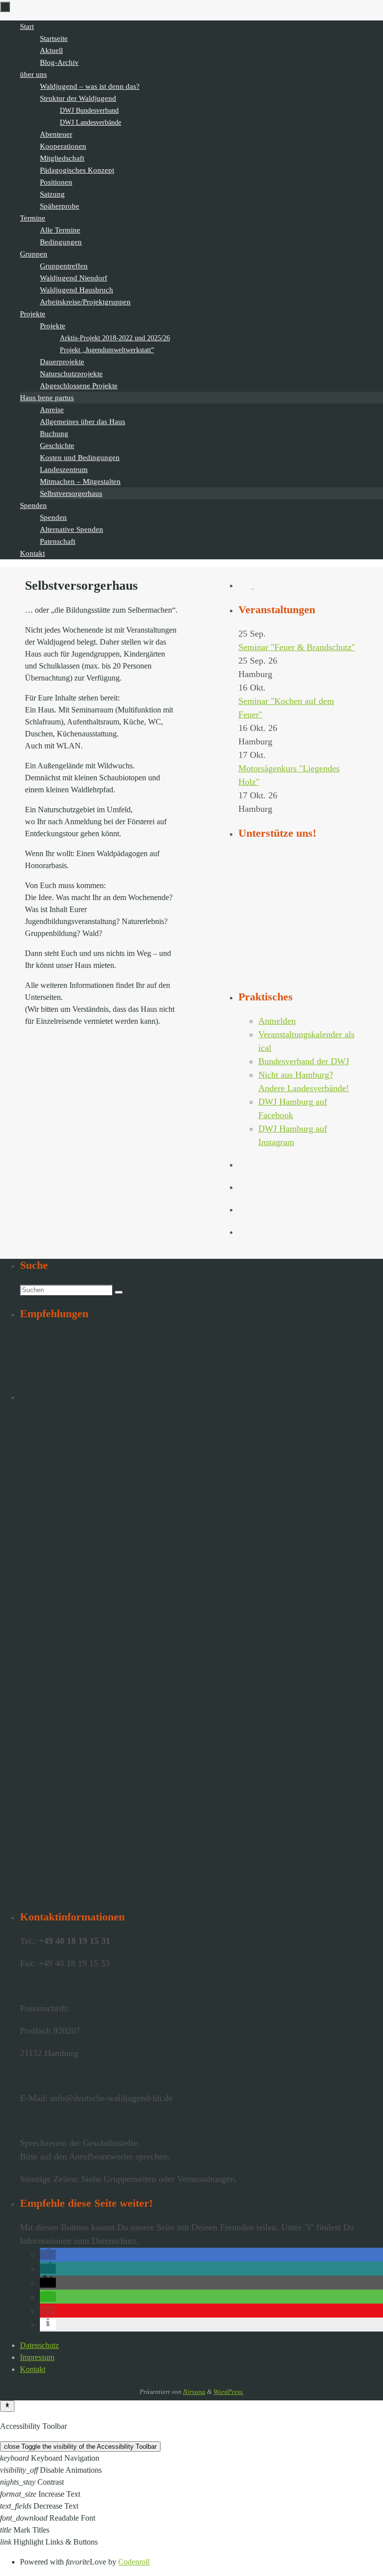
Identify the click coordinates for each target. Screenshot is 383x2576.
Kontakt (33, 2369)
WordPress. (229, 2392)
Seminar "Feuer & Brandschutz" (297, 647)
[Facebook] (246, 585)
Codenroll (134, 2562)
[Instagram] (260, 585)
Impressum (37, 2357)
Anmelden (277, 1021)
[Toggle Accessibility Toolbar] (7, 2406)
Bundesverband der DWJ (304, 1061)
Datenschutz (39, 2345)
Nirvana (194, 2392)
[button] (48, 2255)
